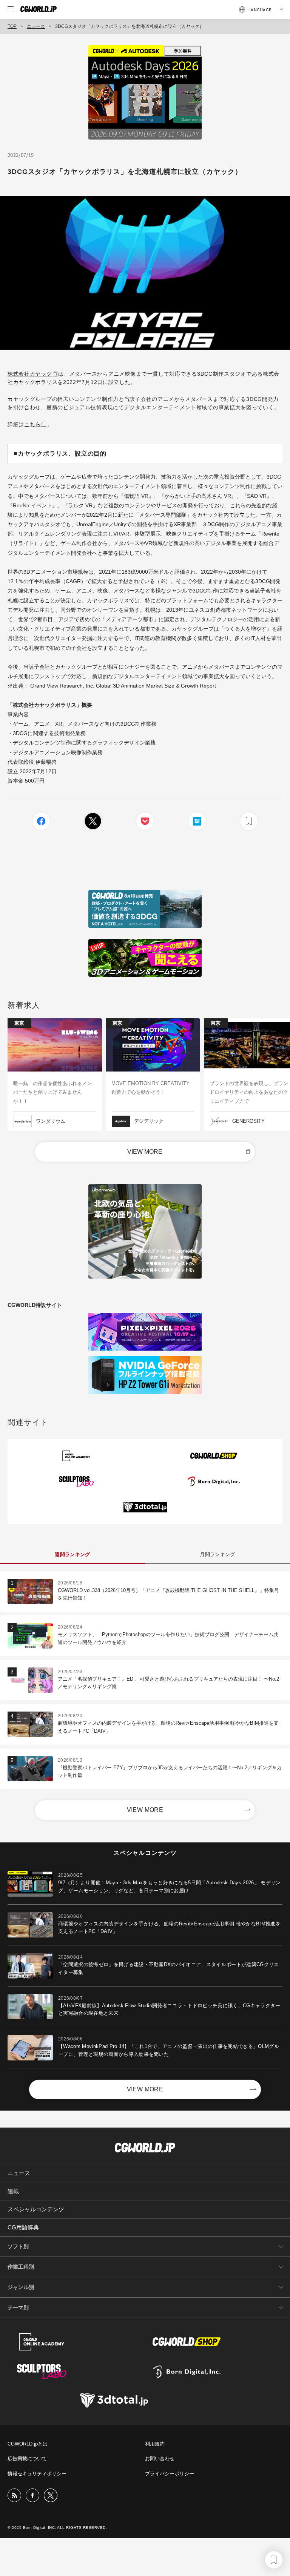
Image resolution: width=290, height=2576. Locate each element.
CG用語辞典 (23, 2227)
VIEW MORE (145, 1152)
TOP (12, 26)
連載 (13, 2191)
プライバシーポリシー (170, 2474)
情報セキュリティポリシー (37, 2474)
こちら (32, 424)
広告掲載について (27, 2459)
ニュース (36, 26)
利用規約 (155, 2444)
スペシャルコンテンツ (36, 2209)
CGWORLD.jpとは (28, 2444)
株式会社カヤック (30, 374)
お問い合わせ (160, 2459)
